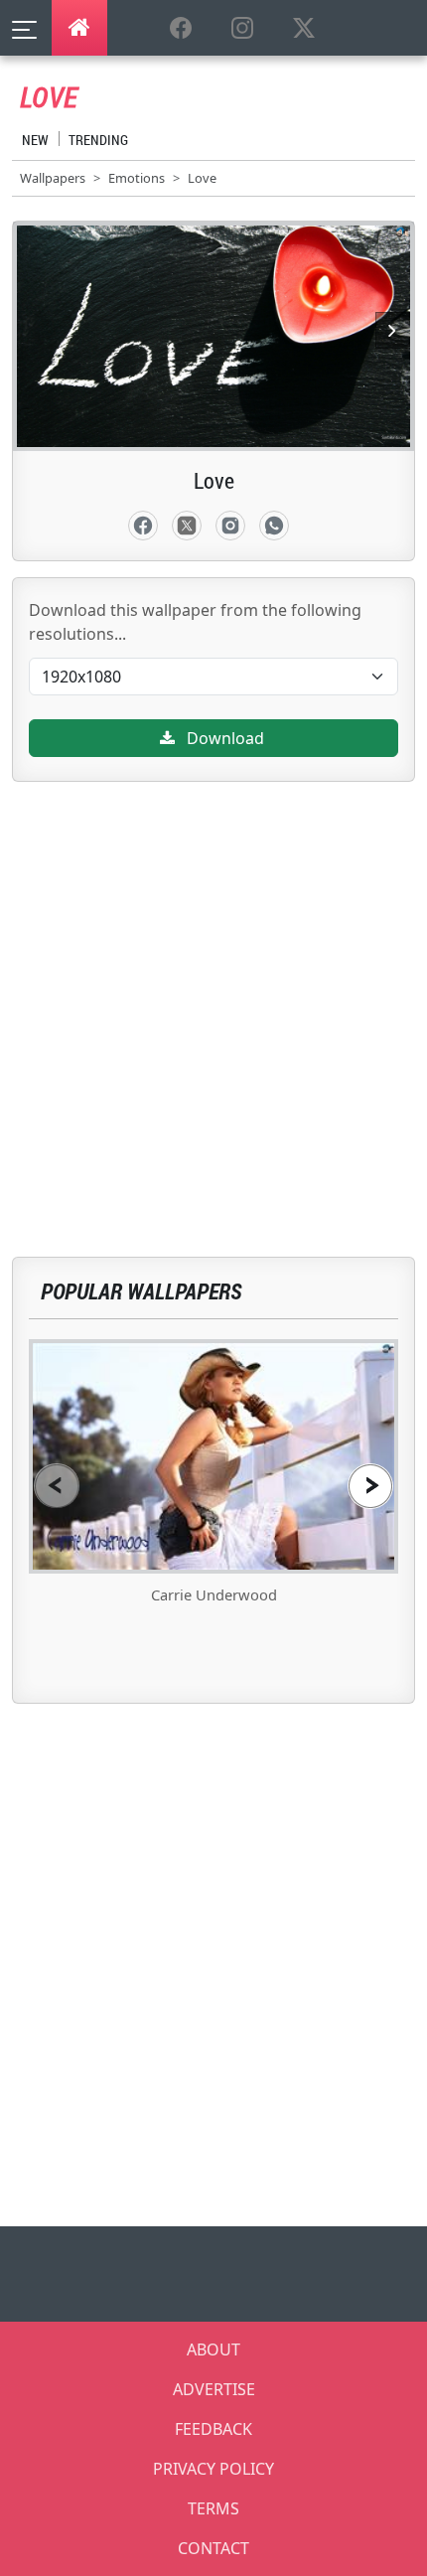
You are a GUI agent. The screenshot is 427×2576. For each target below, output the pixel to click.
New (35, 140)
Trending (98, 140)
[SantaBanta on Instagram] (242, 29)
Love (202, 178)
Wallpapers (53, 178)
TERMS (213, 2508)
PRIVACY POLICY (213, 2469)
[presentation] (57, 1486)
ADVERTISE (214, 2389)
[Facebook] (143, 526)
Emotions (137, 178)
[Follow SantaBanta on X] (304, 29)
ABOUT (213, 2349)
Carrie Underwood (214, 1594)
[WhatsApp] (274, 526)
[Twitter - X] (187, 526)
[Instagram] (230, 526)
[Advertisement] (213, 995)
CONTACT (213, 2548)
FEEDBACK (213, 2429)
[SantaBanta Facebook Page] (181, 29)
